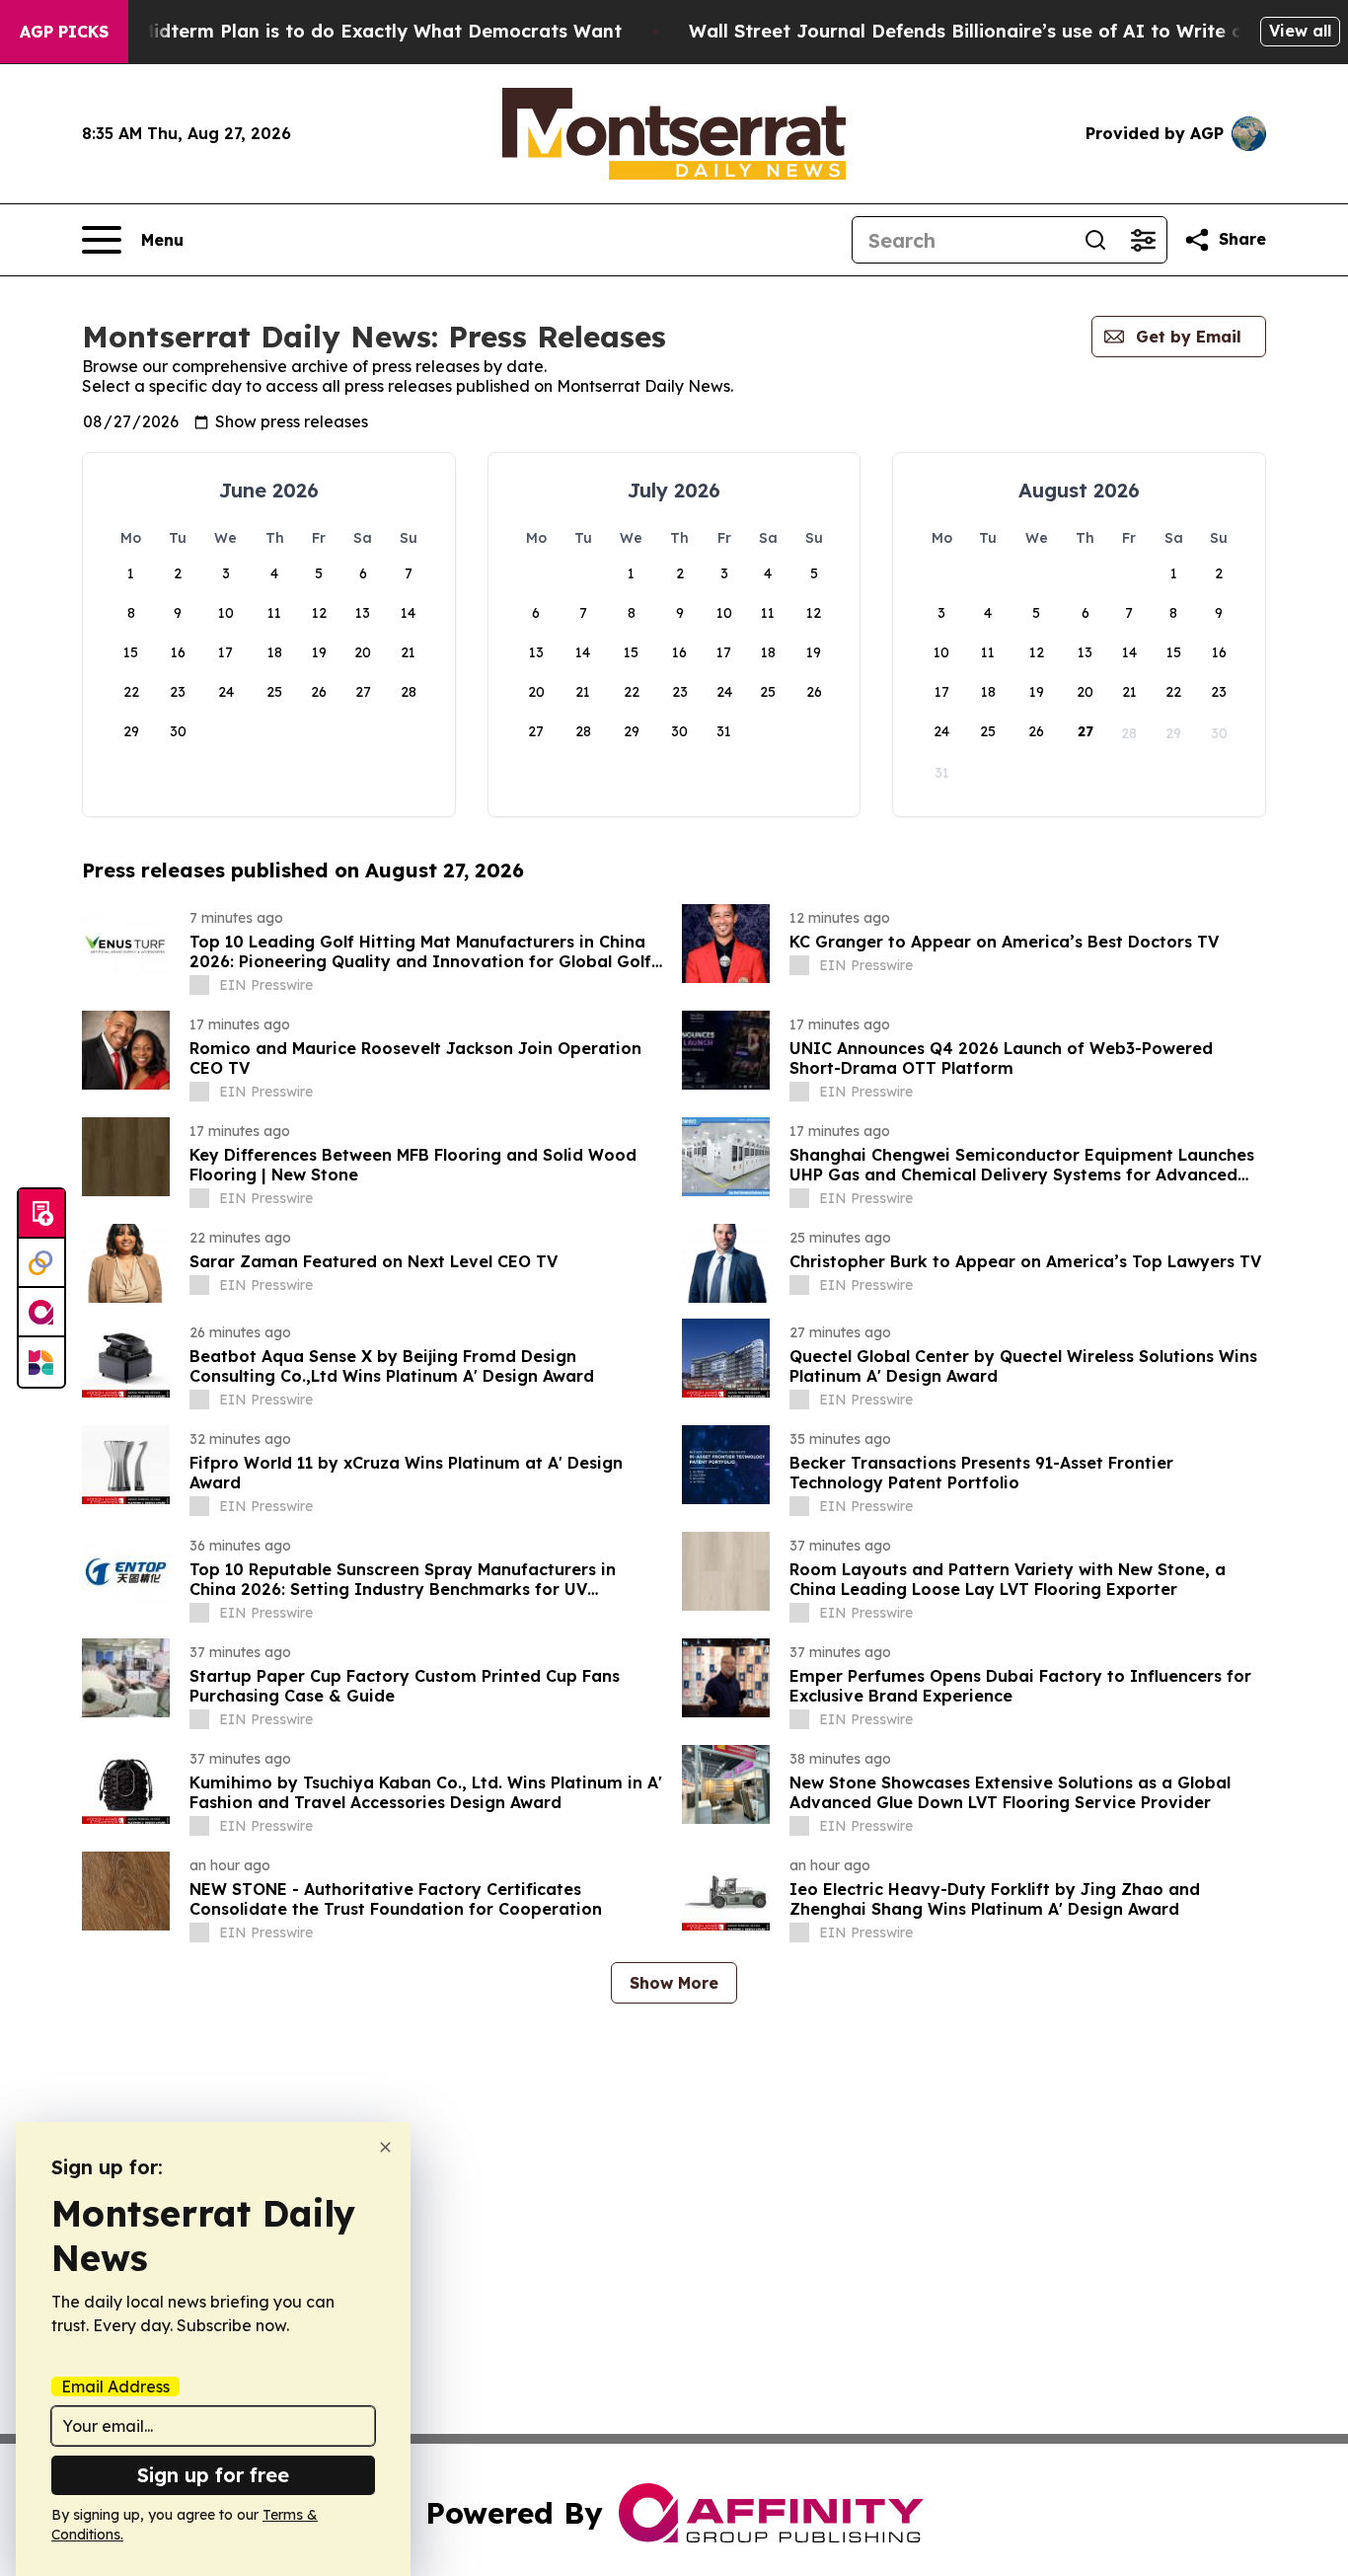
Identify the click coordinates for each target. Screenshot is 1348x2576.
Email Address (115, 2387)
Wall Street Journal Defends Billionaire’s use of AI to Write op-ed (987, 31)
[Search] (1095, 240)
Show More (674, 1983)
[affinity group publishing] (41, 1313)
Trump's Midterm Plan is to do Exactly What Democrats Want (341, 31)
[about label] (199, 985)
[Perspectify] (41, 1263)
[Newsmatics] (41, 1362)
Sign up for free (213, 2475)
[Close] (385, 2147)
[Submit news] (41, 1214)
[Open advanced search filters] (1143, 240)
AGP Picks (64, 32)
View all (1300, 31)
